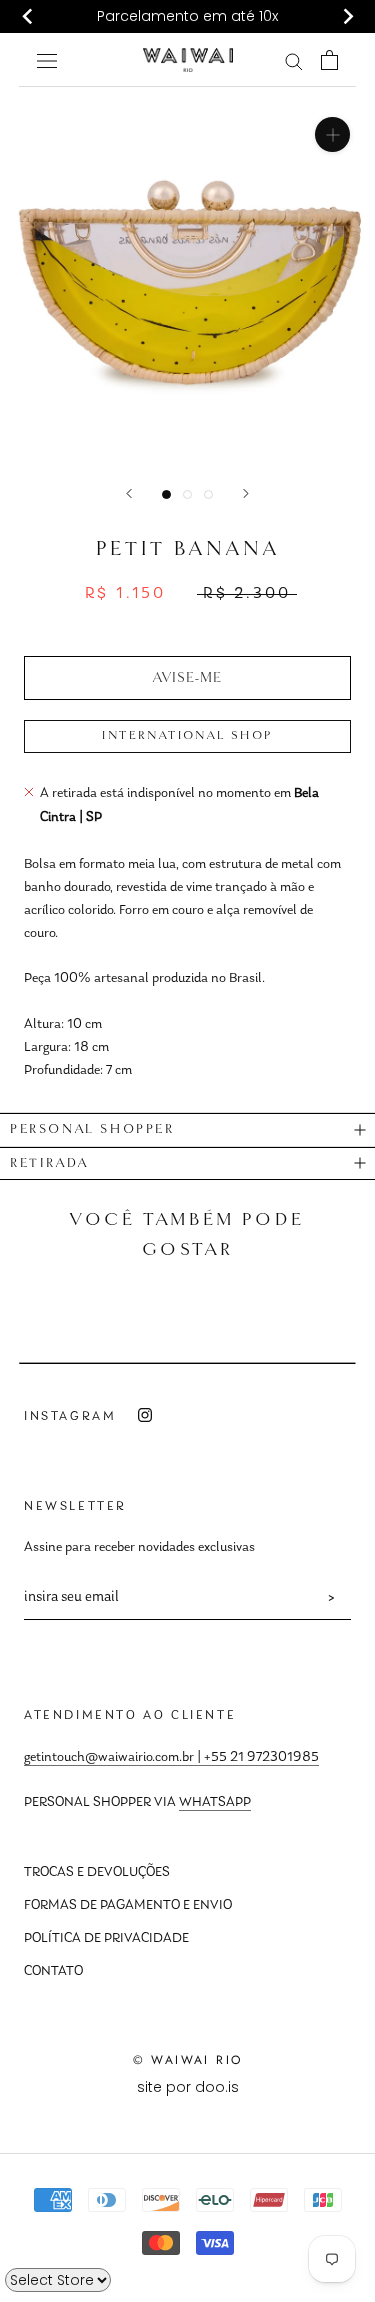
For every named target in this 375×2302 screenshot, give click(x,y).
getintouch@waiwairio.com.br (109, 1758)
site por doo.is (188, 2087)
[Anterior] (129, 493)
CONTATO (53, 1972)
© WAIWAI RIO (188, 2060)
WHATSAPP (215, 1803)
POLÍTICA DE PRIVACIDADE (106, 1939)
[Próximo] (246, 493)
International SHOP (187, 736)
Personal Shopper (92, 1129)
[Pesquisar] (294, 60)
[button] (187, 678)
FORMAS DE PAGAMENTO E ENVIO (128, 1906)
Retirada (49, 1163)
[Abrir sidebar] (47, 59)
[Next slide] (347, 17)
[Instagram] (145, 1415)
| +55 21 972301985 (256, 1758)
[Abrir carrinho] (329, 60)
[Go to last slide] (28, 17)
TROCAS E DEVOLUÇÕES (97, 1873)
